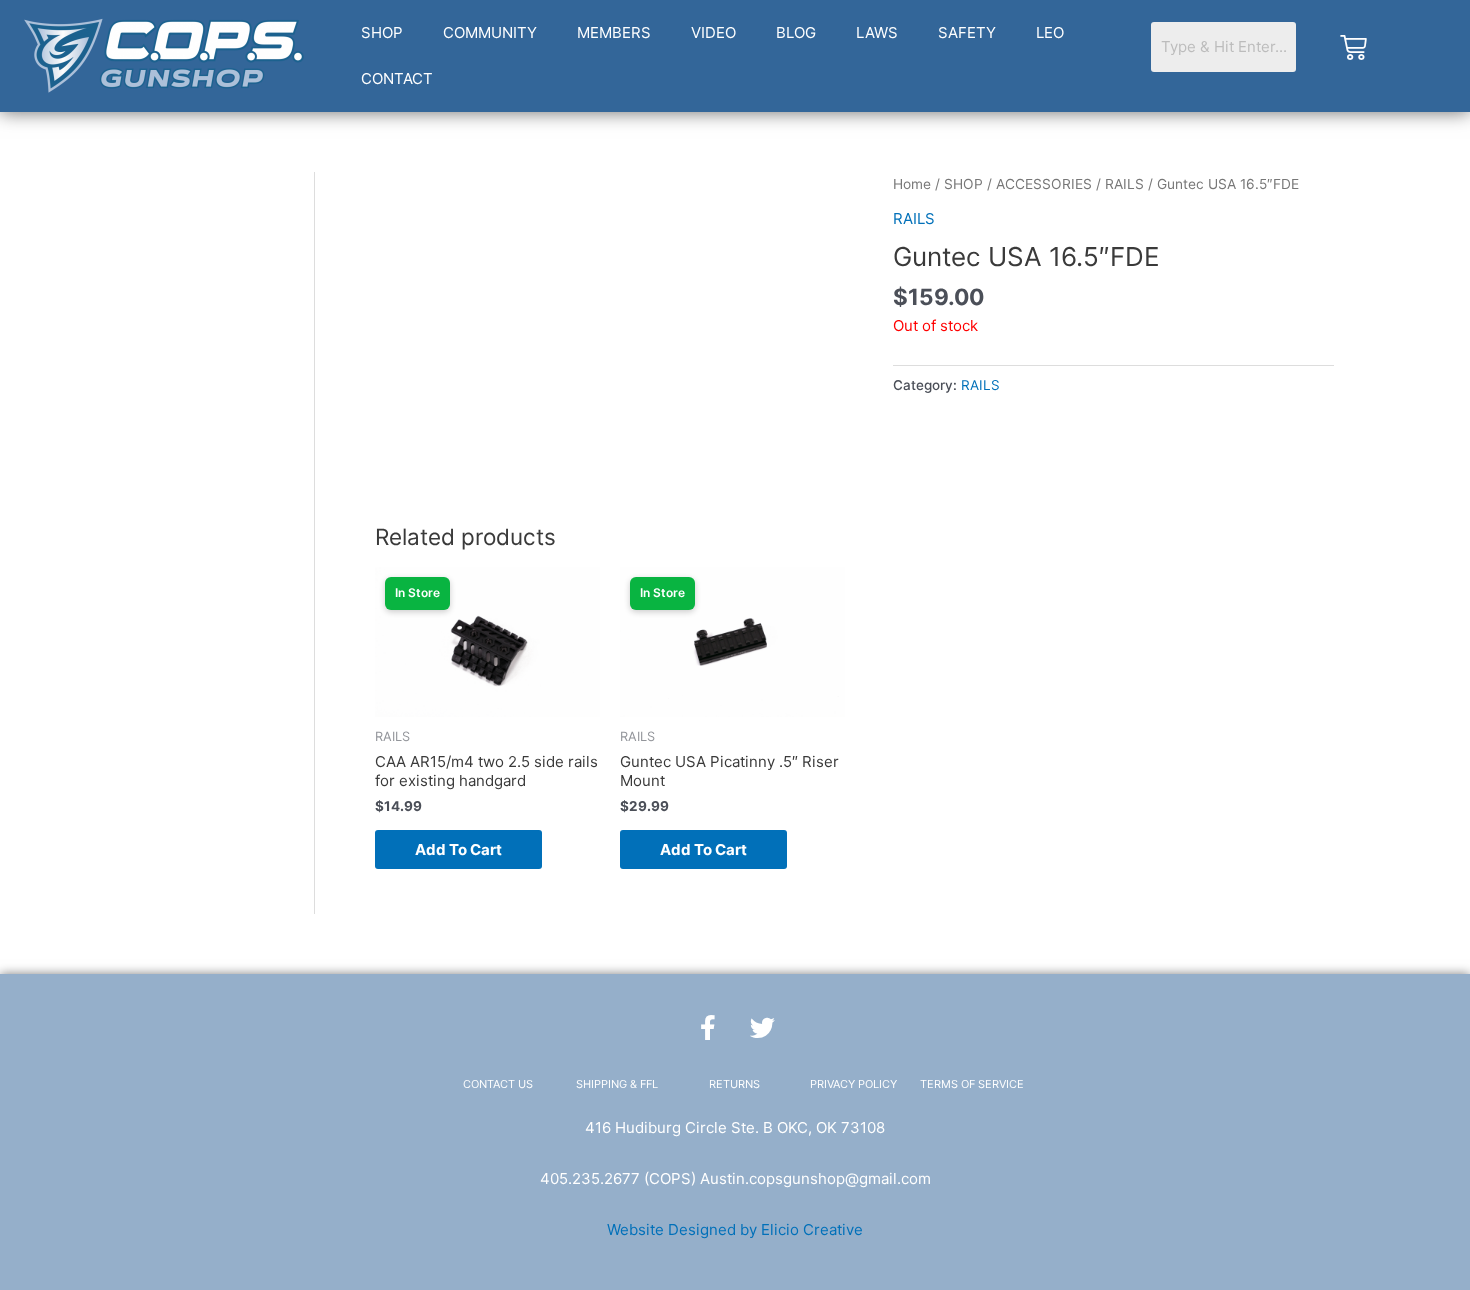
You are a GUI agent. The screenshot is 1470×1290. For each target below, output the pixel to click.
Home (912, 184)
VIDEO (713, 32)
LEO (1050, 32)
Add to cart (458, 849)
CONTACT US (498, 1084)
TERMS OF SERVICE (972, 1084)
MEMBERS (614, 32)
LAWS (877, 32)
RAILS (1124, 184)
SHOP (382, 32)
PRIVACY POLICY (853, 1084)
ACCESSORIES (1044, 184)
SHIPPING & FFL (617, 1084)
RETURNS (734, 1084)
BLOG (796, 32)
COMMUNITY (490, 32)
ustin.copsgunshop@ (784, 1178)
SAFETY (967, 32)
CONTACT (397, 78)
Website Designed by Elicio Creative (735, 1229)
